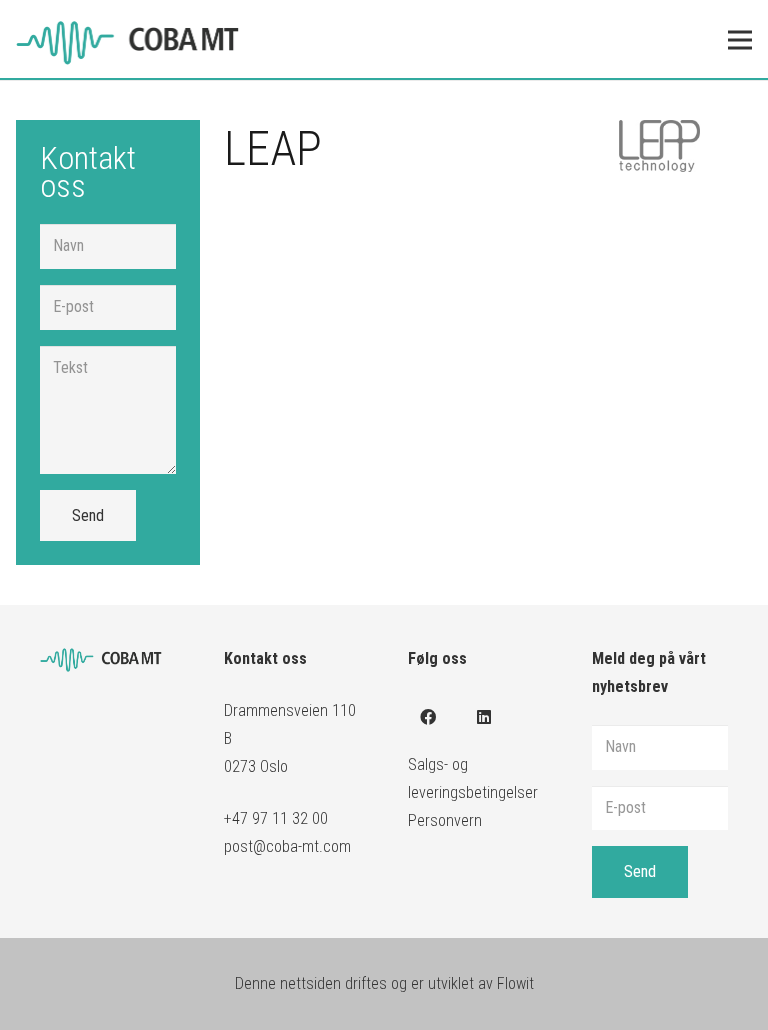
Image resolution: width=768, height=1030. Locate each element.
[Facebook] (428, 717)
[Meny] (740, 40)
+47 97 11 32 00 (276, 818)
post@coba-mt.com (287, 846)
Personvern (445, 820)
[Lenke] (140, 40)
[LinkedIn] (484, 717)
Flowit (515, 983)
